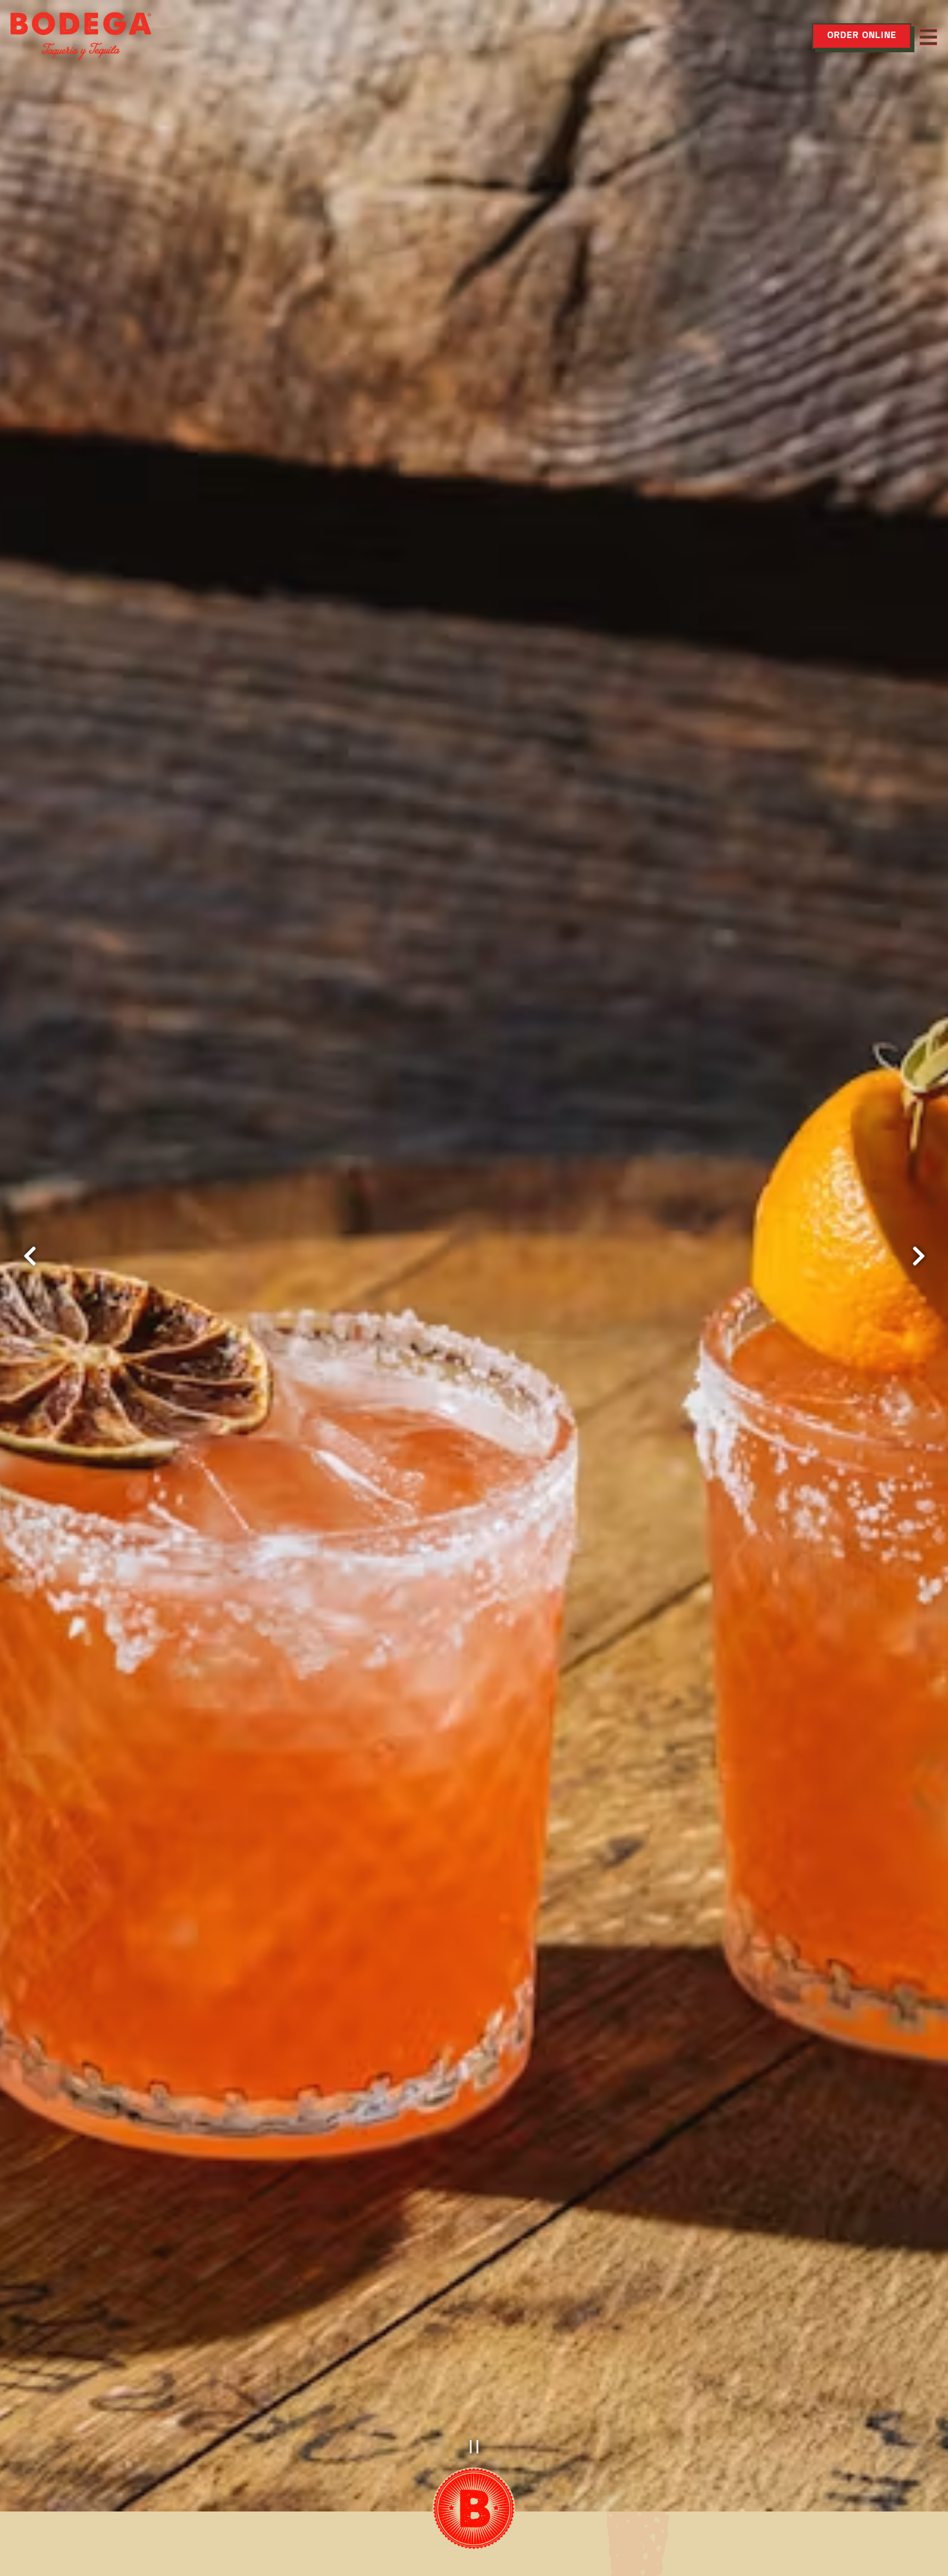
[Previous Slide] (30, 1256)
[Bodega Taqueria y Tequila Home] (81, 36)
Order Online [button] (862, 36)
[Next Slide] (918, 1256)
